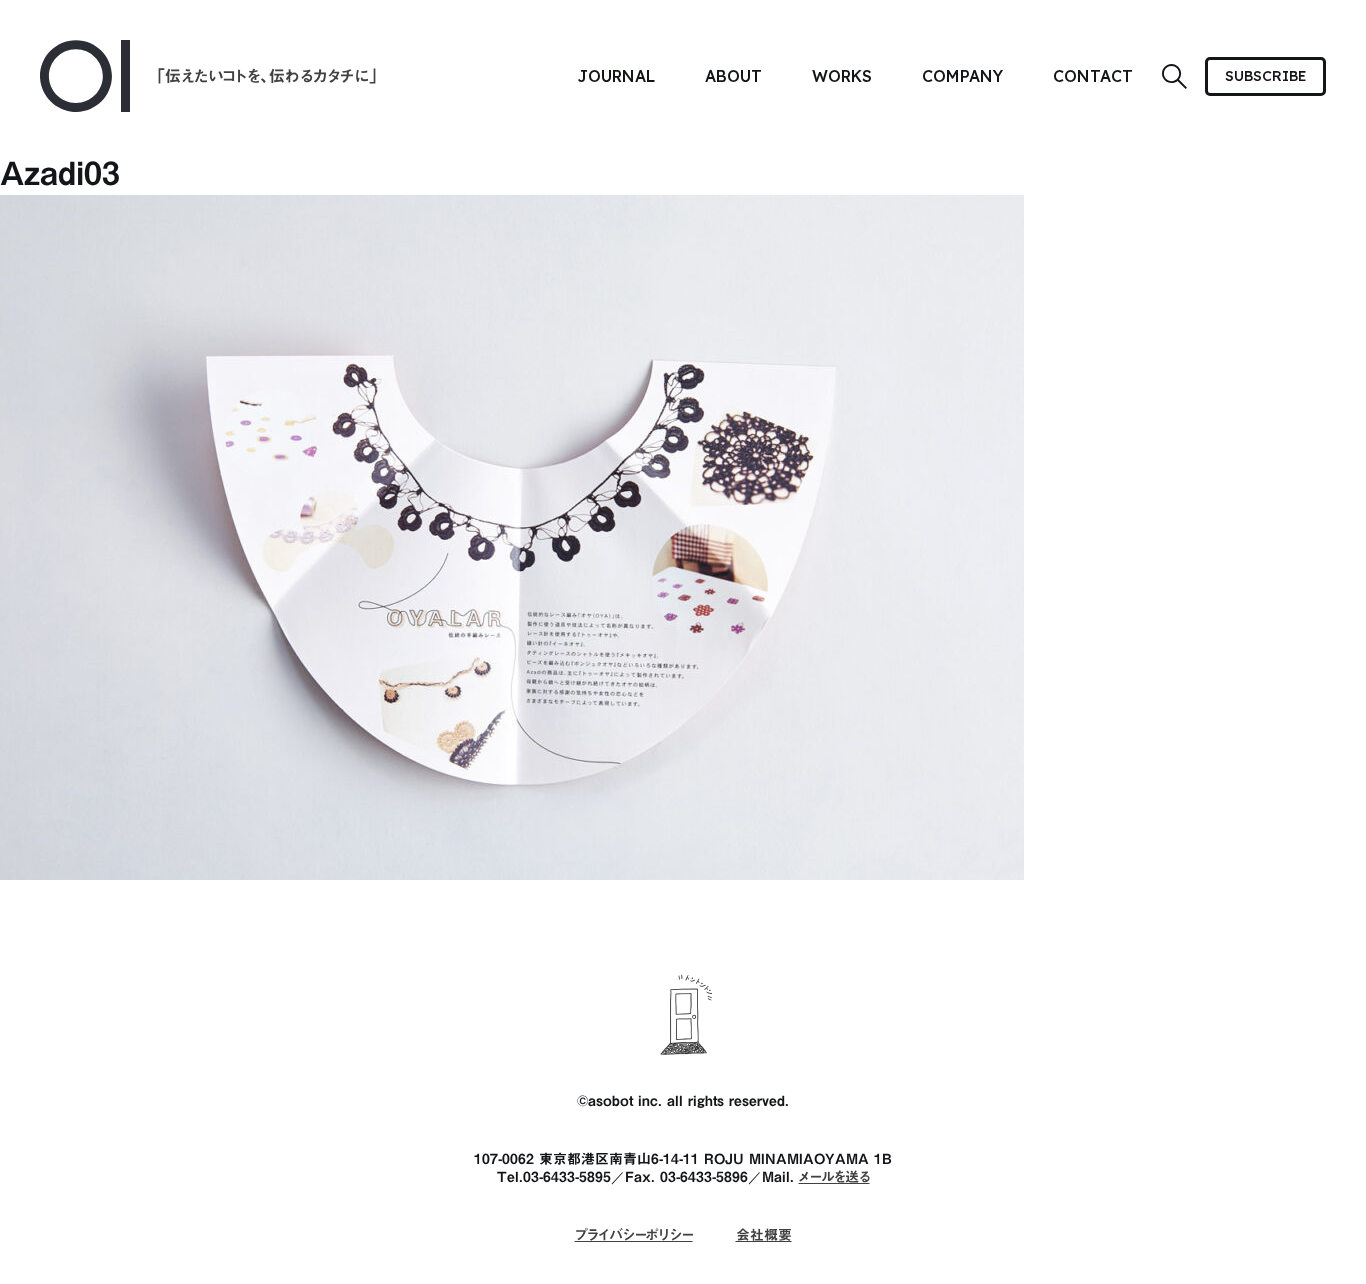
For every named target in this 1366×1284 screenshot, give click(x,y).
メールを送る (834, 1177)
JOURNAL (616, 76)
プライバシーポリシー (634, 1235)
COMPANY (962, 76)
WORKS (842, 76)
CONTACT (1093, 76)
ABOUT (733, 76)
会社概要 (764, 1235)
